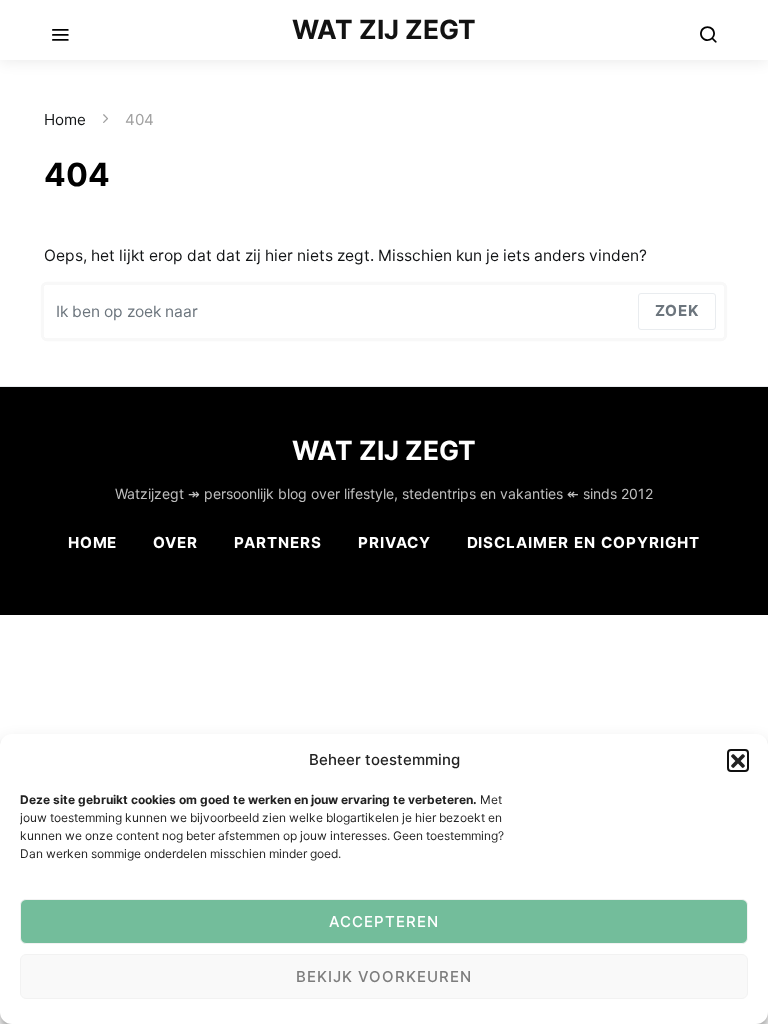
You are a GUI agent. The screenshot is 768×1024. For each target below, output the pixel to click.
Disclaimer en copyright (584, 542)
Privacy (394, 542)
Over (175, 542)
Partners (278, 542)
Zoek (677, 310)
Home (65, 119)
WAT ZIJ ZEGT (384, 29)
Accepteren (384, 921)
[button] (738, 760)
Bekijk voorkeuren (384, 976)
